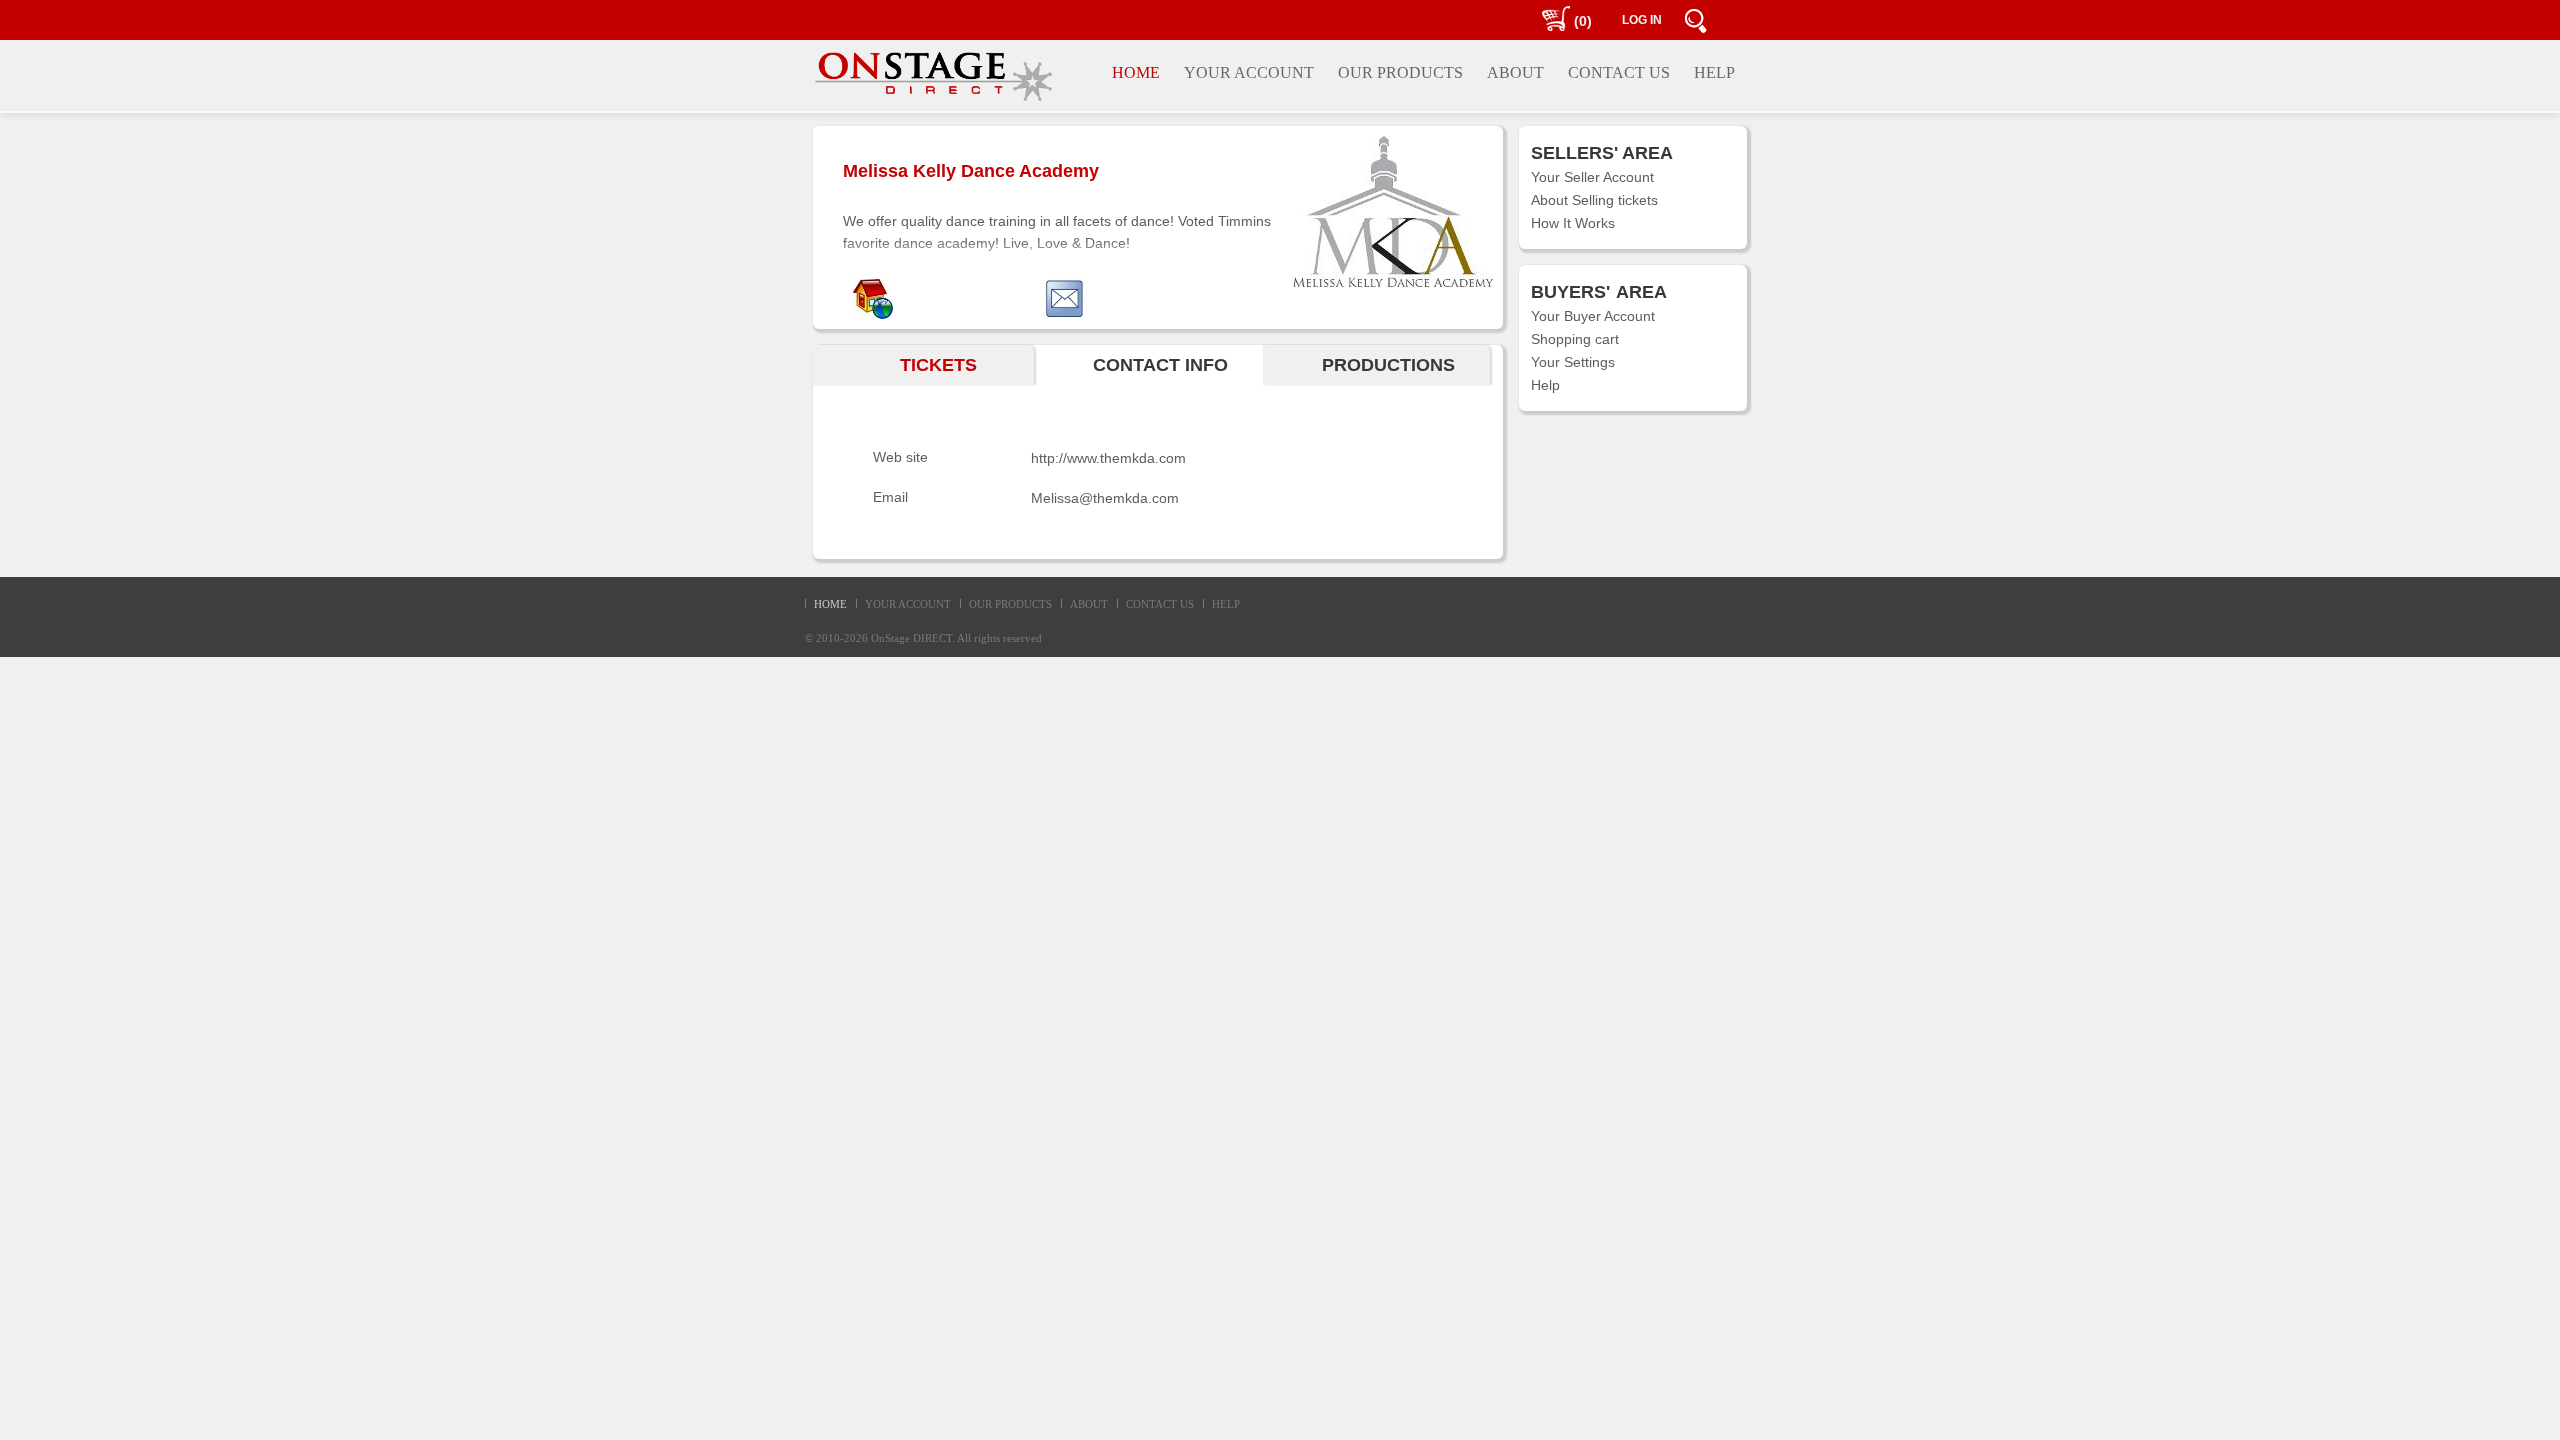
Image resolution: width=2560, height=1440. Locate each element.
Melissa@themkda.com (1105, 498)
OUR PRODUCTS (1010, 604)
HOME (830, 604)
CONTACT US (1160, 604)
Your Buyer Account (1593, 316)
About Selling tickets (1594, 200)
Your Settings (1573, 362)
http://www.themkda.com (1108, 458)
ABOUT (1089, 604)
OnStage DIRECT (911, 638)
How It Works (1573, 223)
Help (1545, 385)
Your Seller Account (1592, 177)
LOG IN (1642, 20)
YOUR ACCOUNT (908, 604)
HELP (1226, 604)
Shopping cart (1575, 339)
